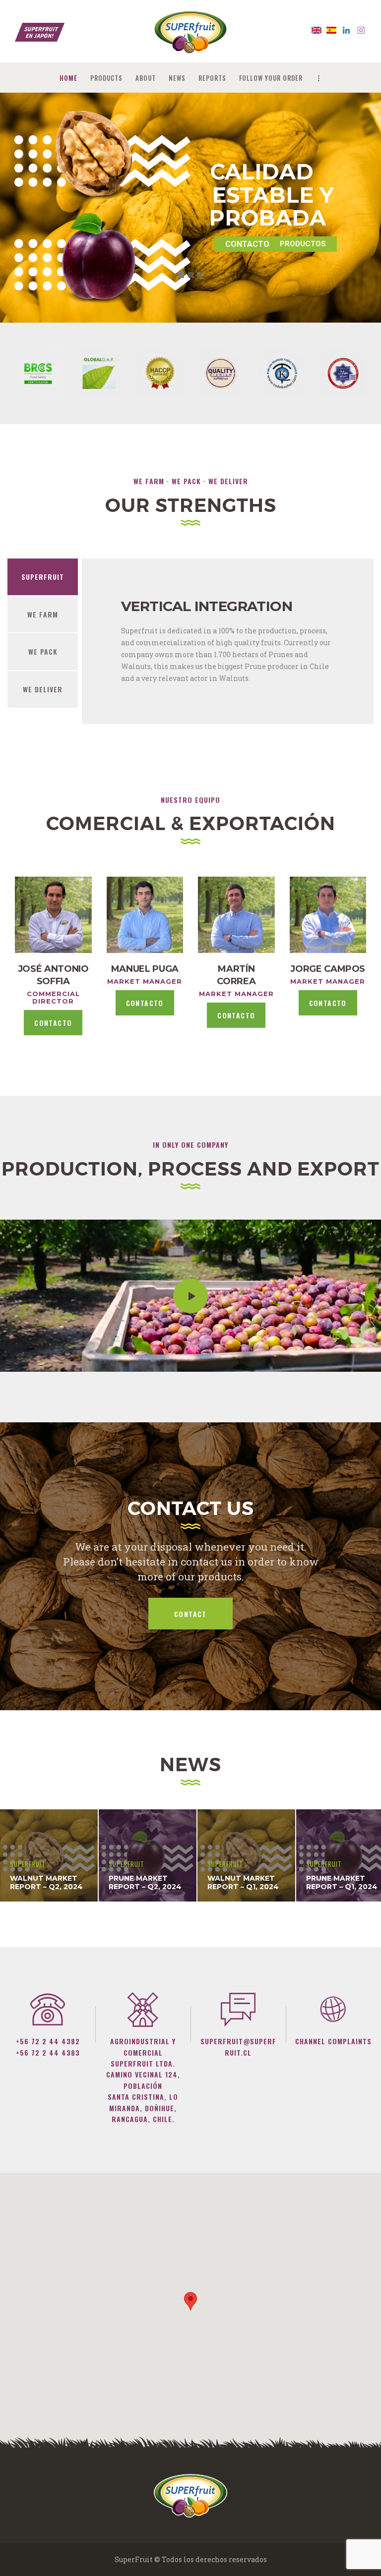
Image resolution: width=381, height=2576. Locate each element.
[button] (190, 2301)
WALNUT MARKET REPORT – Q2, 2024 (46, 1883)
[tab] (43, 577)
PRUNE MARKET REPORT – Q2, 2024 (145, 1883)
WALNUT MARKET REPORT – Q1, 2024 (243, 1883)
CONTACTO (53, 1023)
